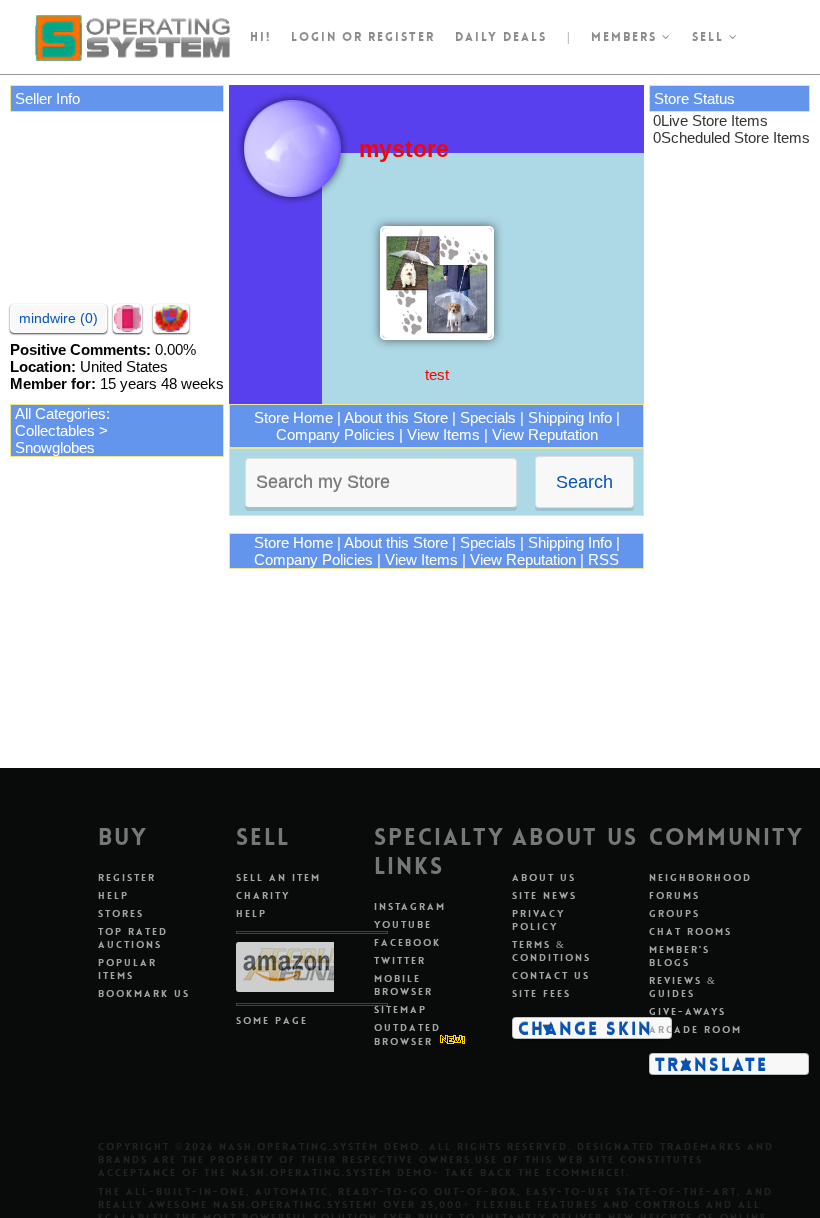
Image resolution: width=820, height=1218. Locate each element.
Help (113, 895)
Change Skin (585, 1028)
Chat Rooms (690, 931)
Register (127, 877)
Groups (674, 913)
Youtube (403, 924)
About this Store (396, 417)
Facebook (407, 942)
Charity (263, 895)
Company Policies (335, 434)
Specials (488, 417)
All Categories (60, 413)
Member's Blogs (679, 956)
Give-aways (687, 1011)
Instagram (410, 906)
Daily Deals (501, 37)
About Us (544, 877)
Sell (710, 37)
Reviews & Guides (683, 987)
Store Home (293, 417)
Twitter (400, 960)
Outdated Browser (407, 1034)
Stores (121, 913)
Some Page (272, 1020)
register (401, 37)
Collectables (55, 430)
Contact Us (551, 975)
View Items (443, 434)
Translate (711, 1064)
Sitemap (400, 1009)
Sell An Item (278, 877)
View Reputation (545, 434)
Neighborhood (700, 877)
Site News (544, 895)
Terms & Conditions (551, 951)
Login (314, 37)
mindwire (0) (58, 318)
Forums (674, 895)
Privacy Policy (538, 920)
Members (626, 37)
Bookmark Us (144, 993)
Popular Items (127, 969)
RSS (603, 559)
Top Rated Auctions (133, 938)
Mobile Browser (403, 985)
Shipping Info (570, 417)
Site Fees (541, 993)
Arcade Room (695, 1029)
